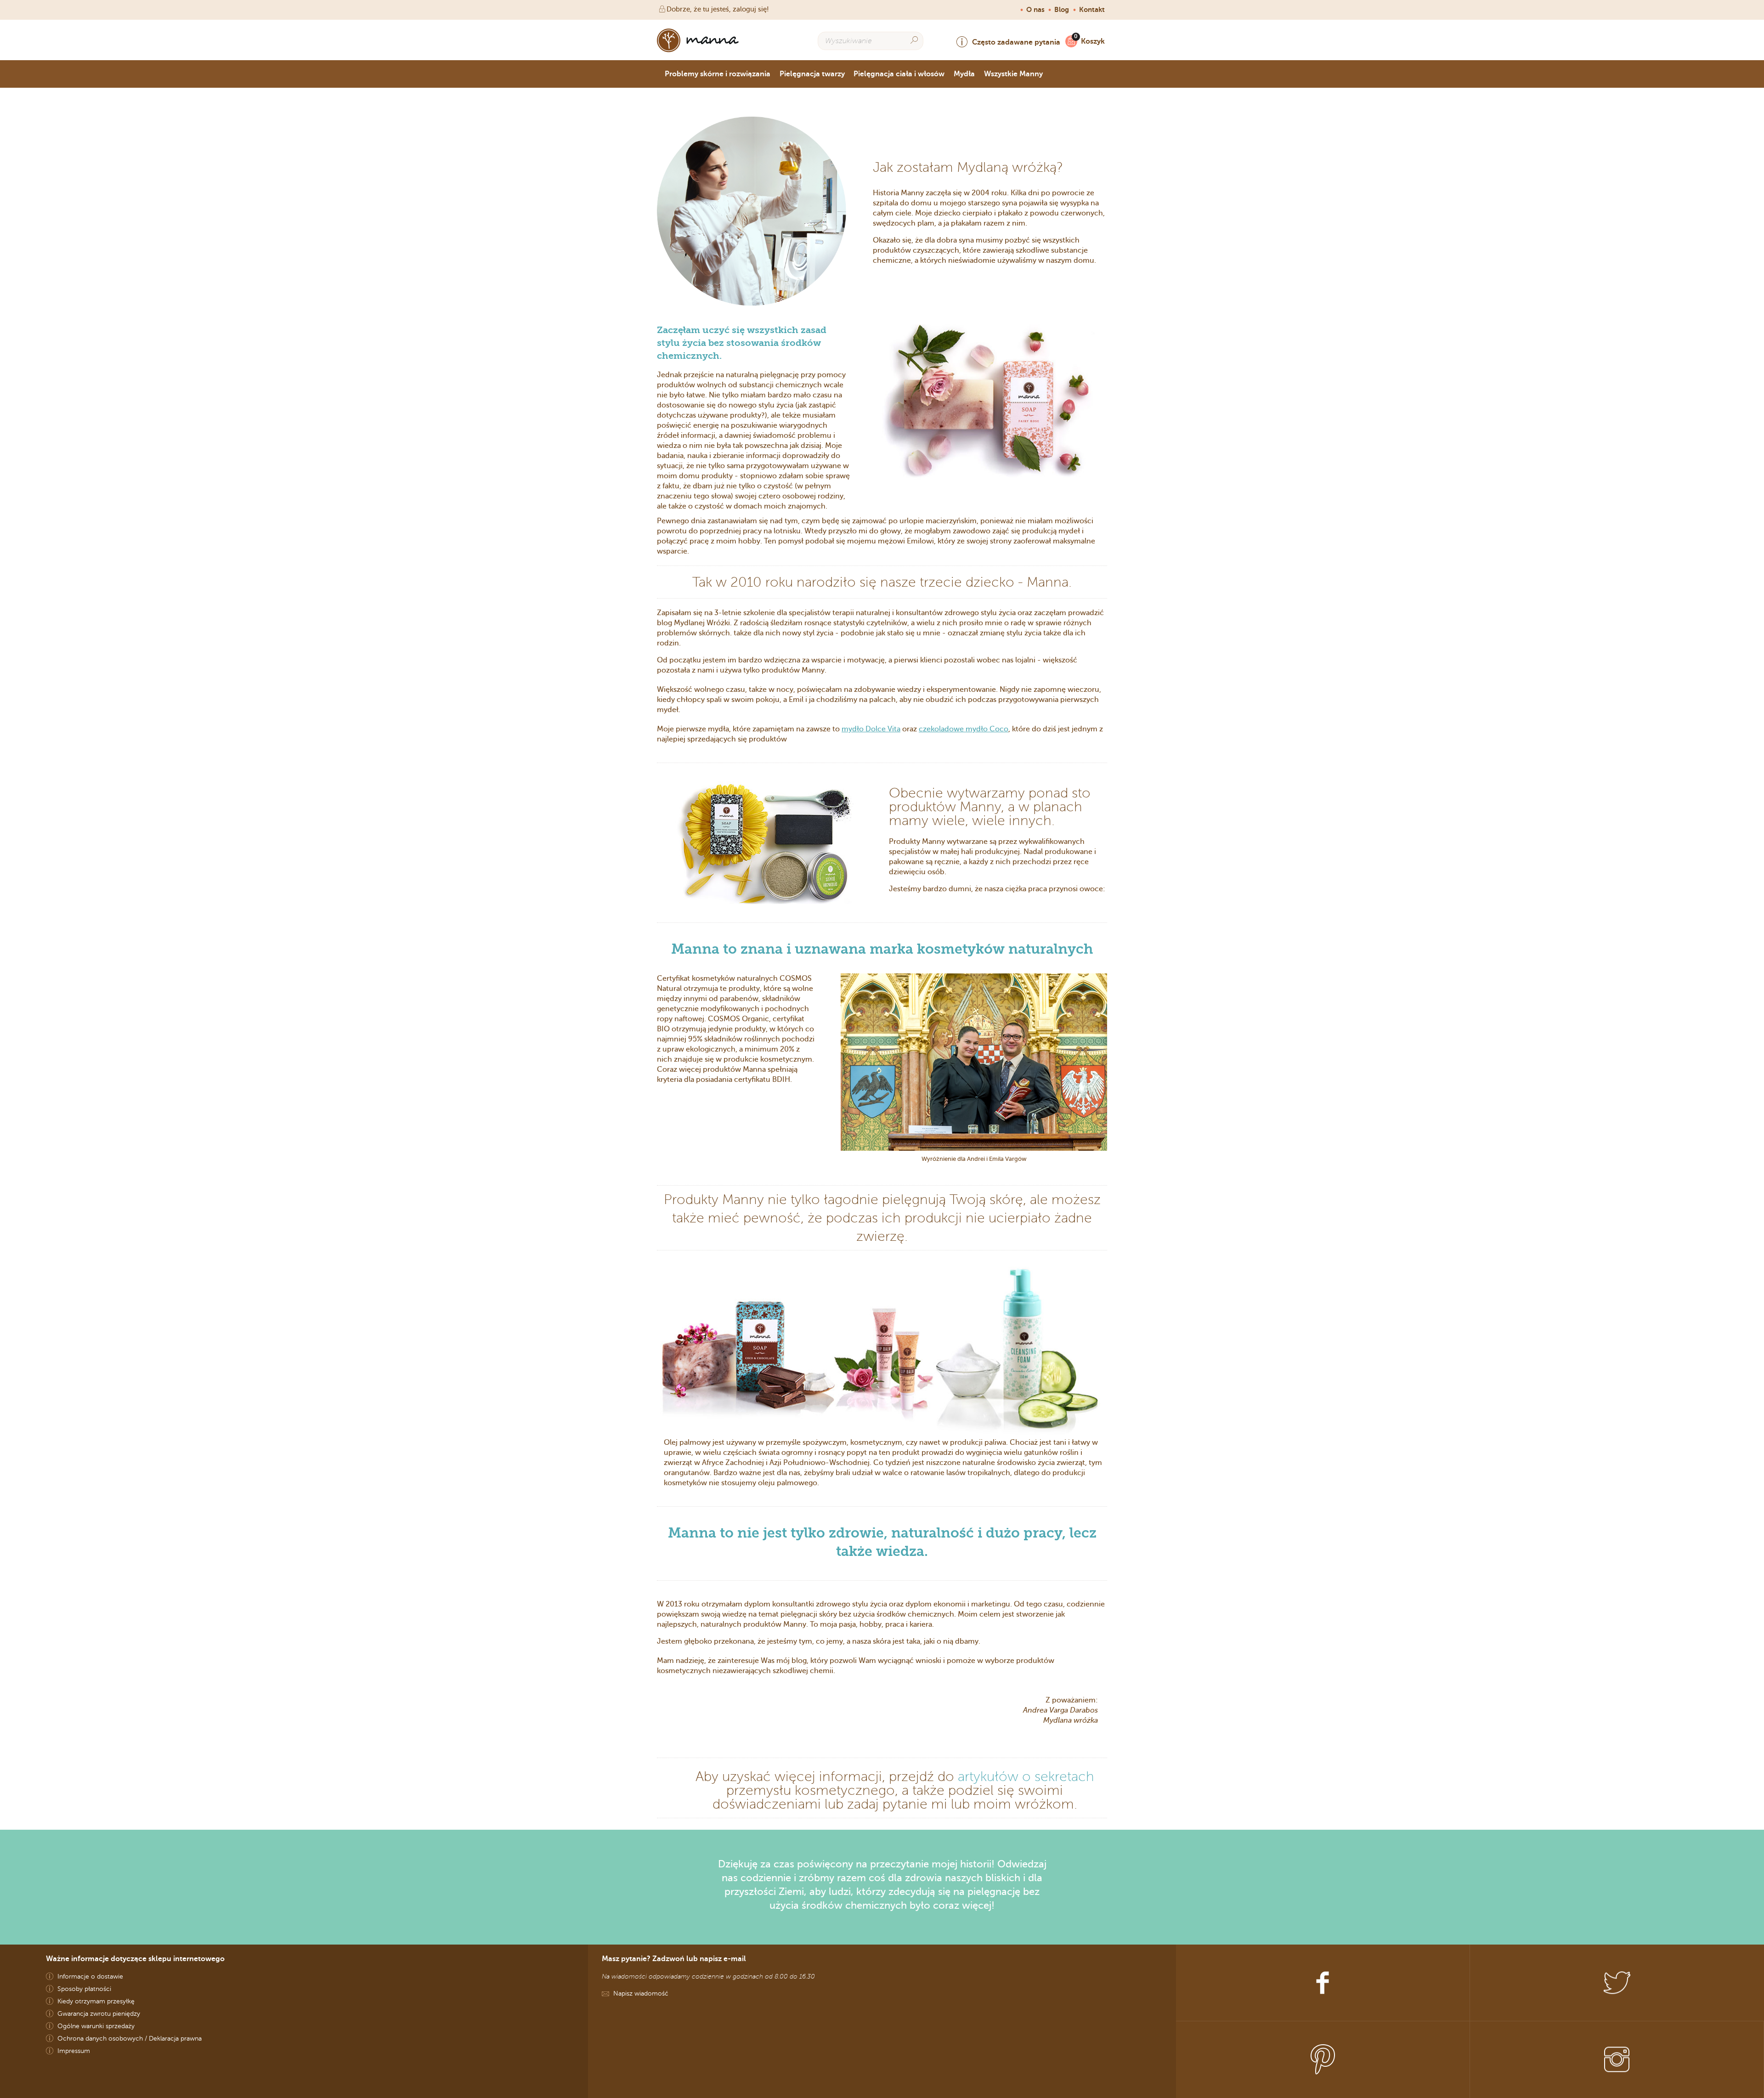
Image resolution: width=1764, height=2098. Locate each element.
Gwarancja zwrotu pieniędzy (99, 2014)
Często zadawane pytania (1016, 42)
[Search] (914, 40)
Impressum (74, 2051)
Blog (1062, 10)
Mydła (964, 74)
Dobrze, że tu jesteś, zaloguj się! (718, 9)
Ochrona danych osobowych (100, 2039)
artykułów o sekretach (1026, 1776)
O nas (1035, 10)
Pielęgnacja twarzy (812, 74)
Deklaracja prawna (175, 2039)
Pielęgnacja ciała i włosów (899, 74)
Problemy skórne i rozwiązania (718, 74)
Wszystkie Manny (1013, 74)
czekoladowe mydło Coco (964, 729)
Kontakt (1092, 10)
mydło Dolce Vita (871, 729)
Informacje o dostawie (90, 1976)
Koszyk (1093, 41)
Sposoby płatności (84, 1989)
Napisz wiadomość (641, 1993)
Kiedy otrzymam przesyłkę (96, 2001)
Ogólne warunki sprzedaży (96, 2026)
